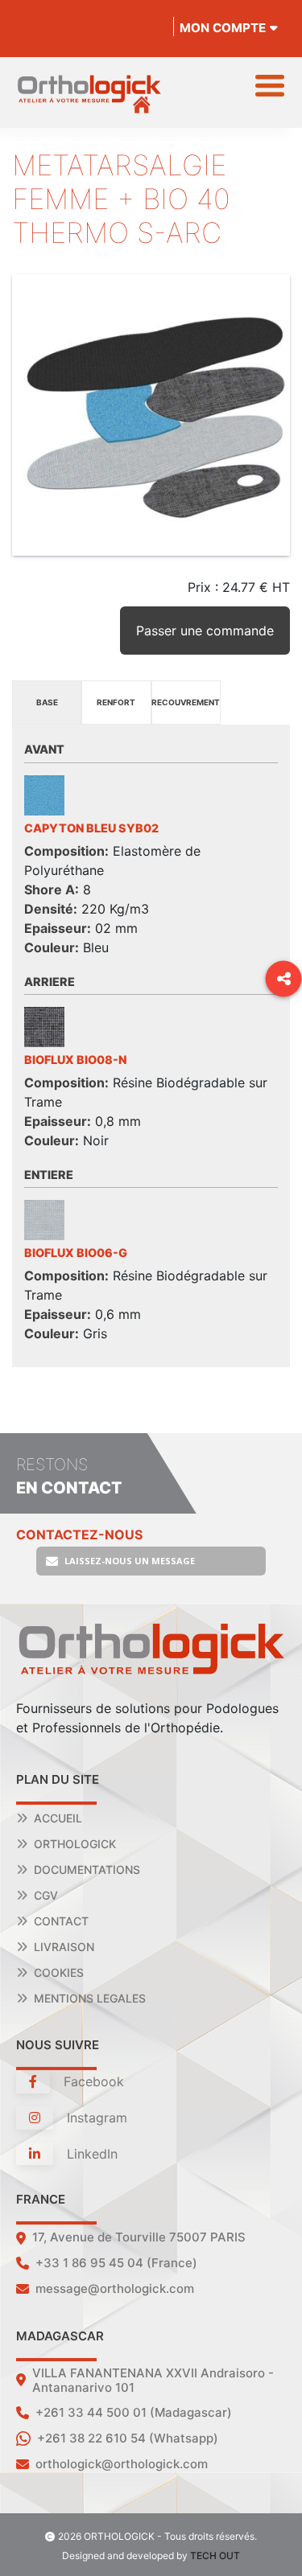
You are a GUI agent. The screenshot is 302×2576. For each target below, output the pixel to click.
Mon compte (223, 28)
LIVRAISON (64, 1947)
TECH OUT (215, 2555)
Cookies (59, 1972)
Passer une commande (205, 631)
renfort (116, 702)
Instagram (95, 2118)
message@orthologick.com (115, 2288)
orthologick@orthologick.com (122, 2464)
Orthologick (75, 1844)
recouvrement (186, 702)
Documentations (87, 1869)
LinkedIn (90, 2154)
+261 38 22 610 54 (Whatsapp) (128, 2438)
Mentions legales (90, 1998)
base (47, 702)
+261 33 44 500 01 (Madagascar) (134, 2412)
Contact (61, 1921)
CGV (46, 1895)
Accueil (58, 1818)
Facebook (92, 2081)
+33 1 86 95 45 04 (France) (116, 2263)
